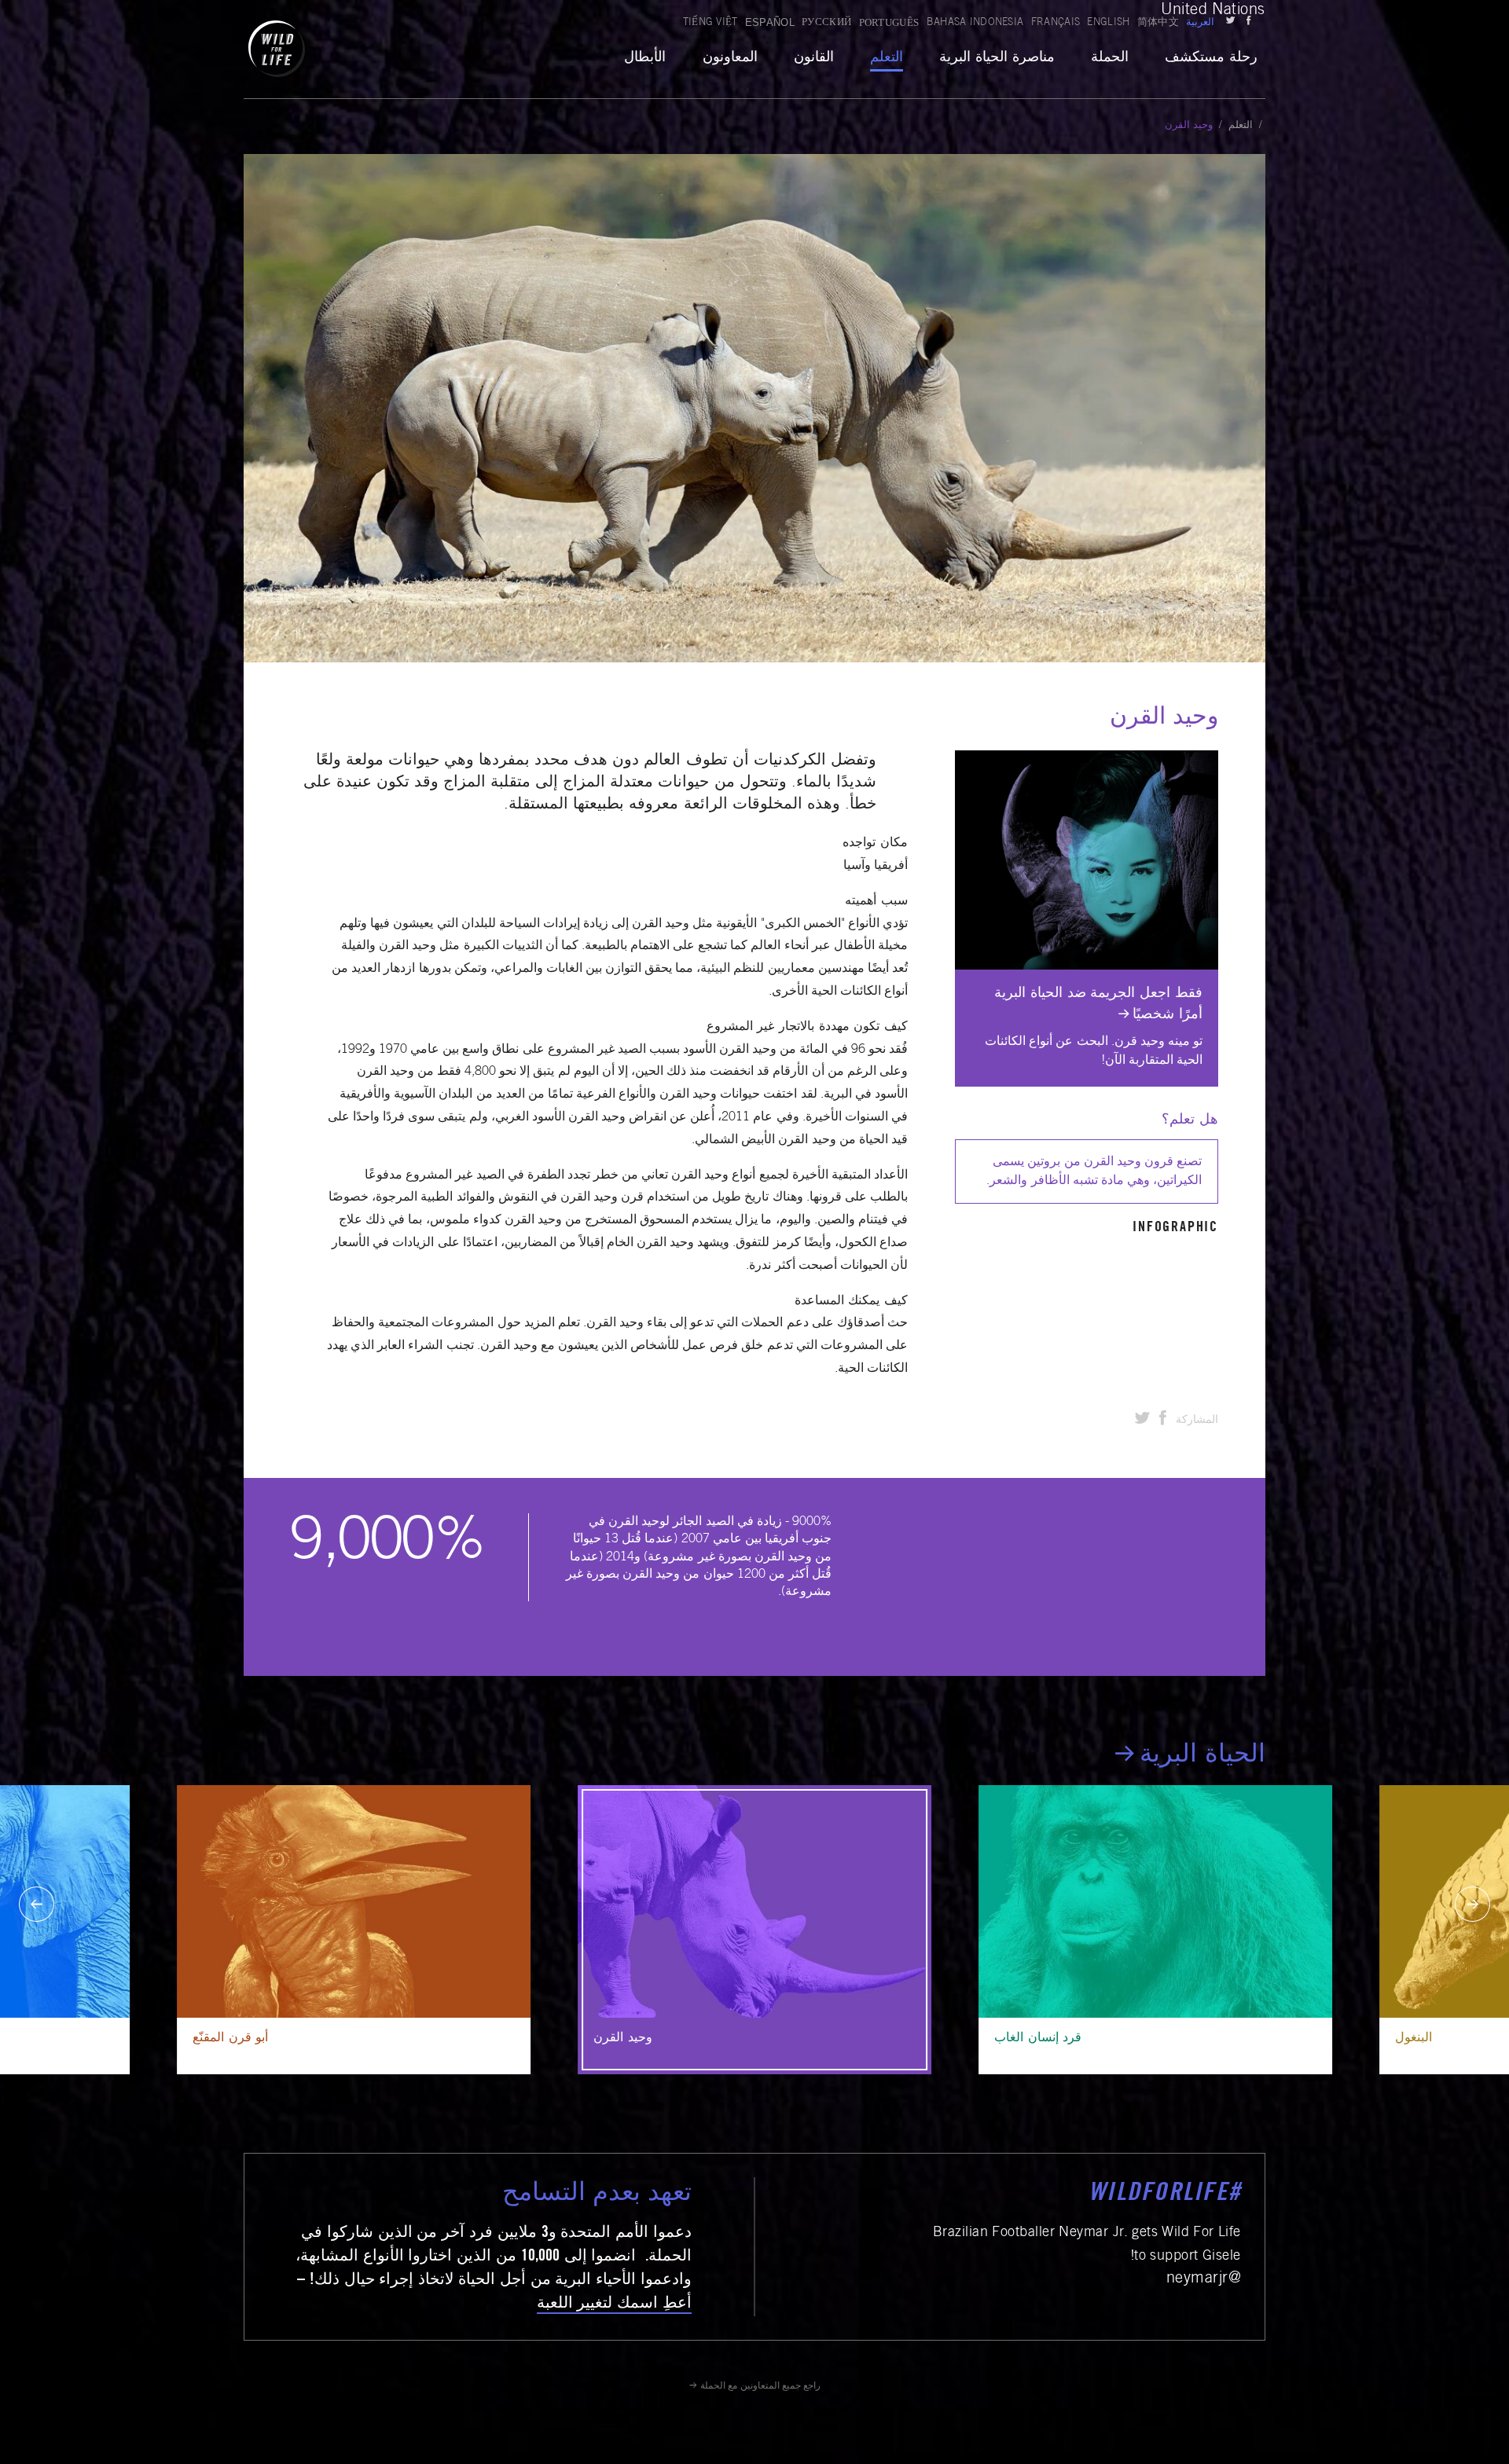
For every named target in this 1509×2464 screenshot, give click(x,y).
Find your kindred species (1145, 760)
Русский (826, 23)
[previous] (37, 1904)
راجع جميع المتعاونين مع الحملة (760, 2386)
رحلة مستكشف (1211, 58)
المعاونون (730, 58)
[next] (1472, 1904)
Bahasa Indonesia (975, 23)
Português (889, 22)
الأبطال (645, 58)
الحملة (1110, 58)
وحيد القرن (623, 2038)
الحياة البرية (1202, 1756)
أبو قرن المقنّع (230, 2038)
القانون (814, 58)
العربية (1200, 23)
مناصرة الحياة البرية (997, 58)
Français (1056, 23)
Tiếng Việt (710, 23)
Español (770, 22)
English (1108, 23)
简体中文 (1158, 23)
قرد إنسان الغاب (1038, 2038)
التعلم (887, 58)
